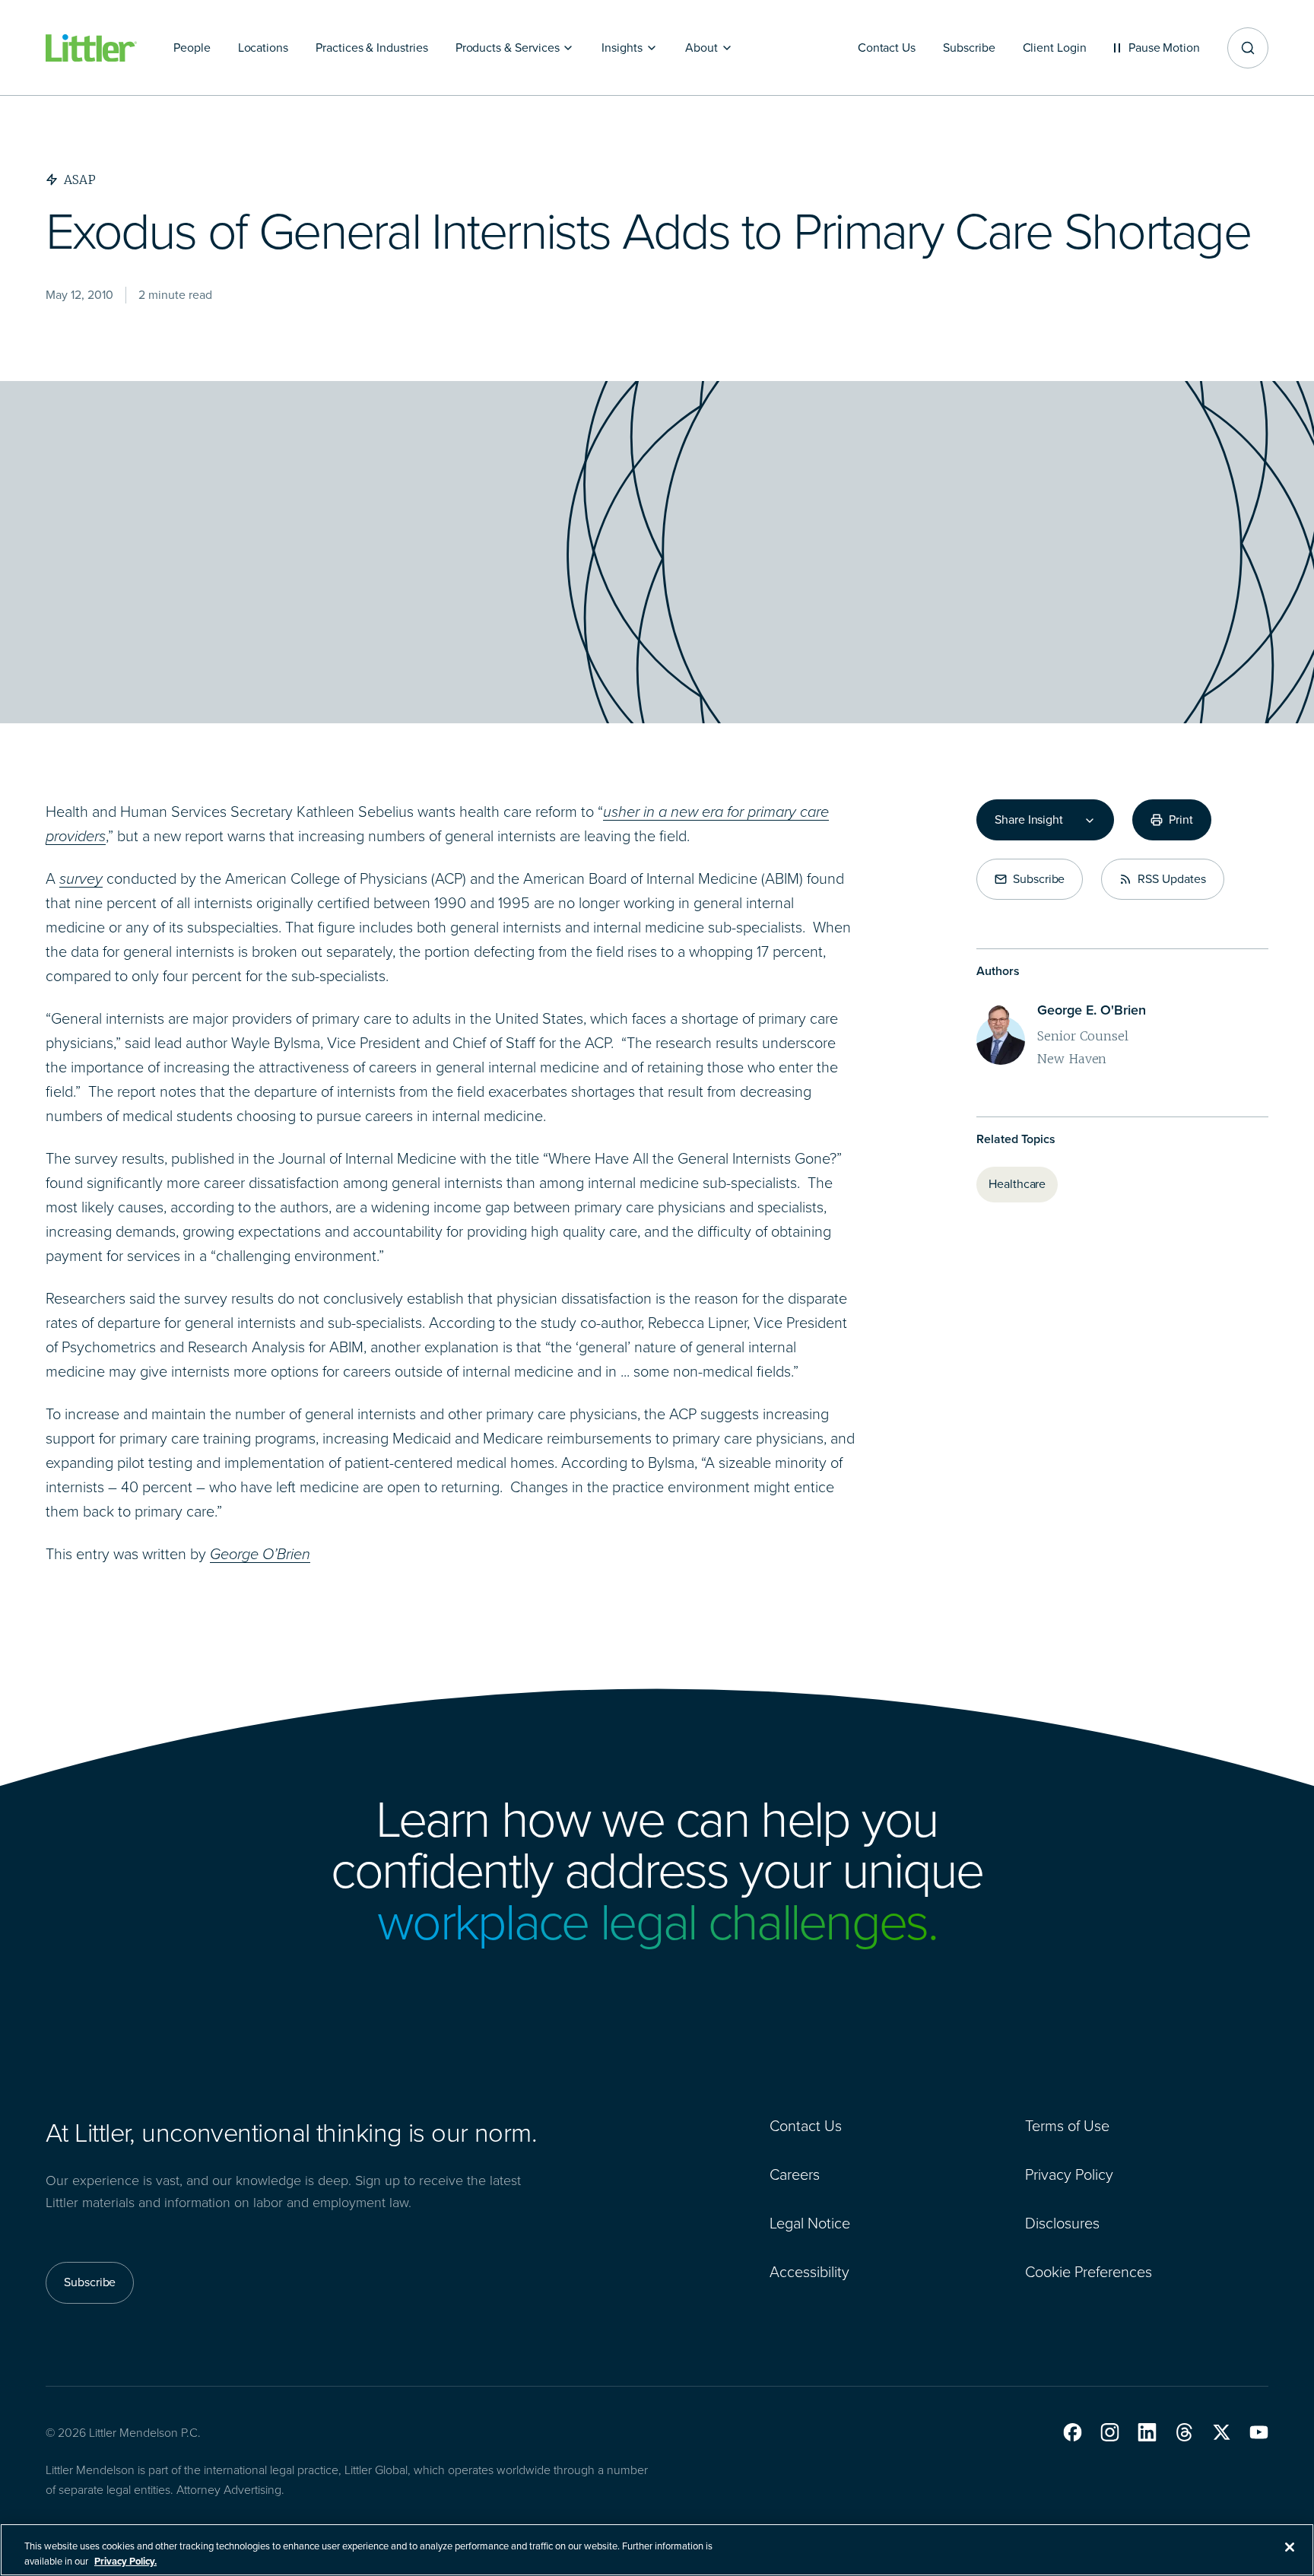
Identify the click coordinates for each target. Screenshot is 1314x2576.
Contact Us (806, 2126)
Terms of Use (1067, 2126)
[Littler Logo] (91, 48)
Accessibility (809, 2272)
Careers (795, 2174)
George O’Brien (260, 1554)
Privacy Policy (1069, 2174)
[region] (657, 2550)
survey (81, 878)
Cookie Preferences (1089, 2272)
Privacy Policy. (125, 2560)
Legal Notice (810, 2223)
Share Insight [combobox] (1029, 820)
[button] (1073, 2432)
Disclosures (1062, 2223)
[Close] (1290, 2547)
